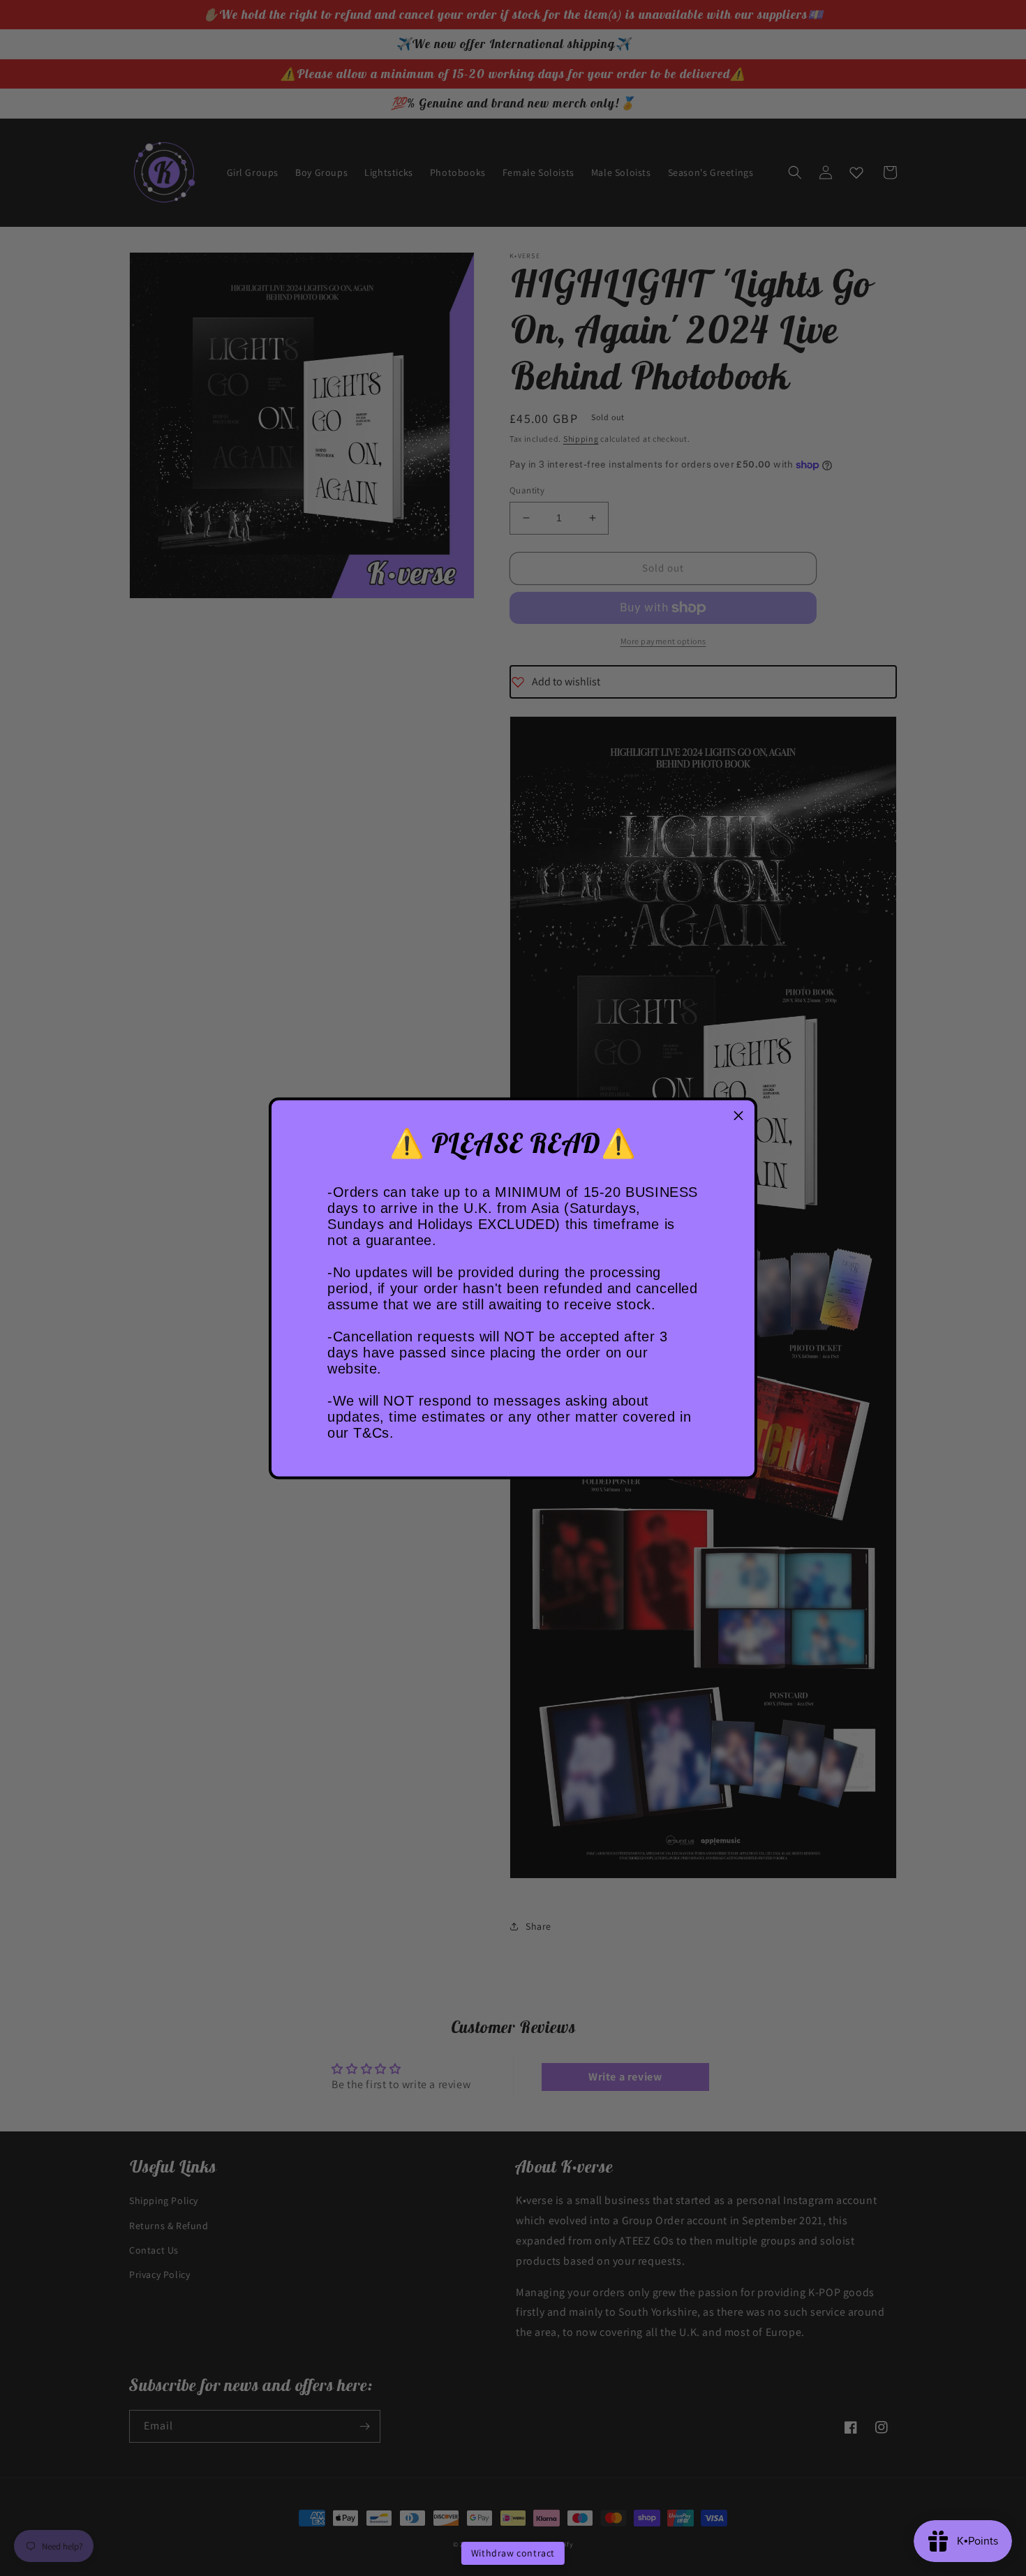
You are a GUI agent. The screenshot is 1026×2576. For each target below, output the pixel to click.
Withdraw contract (513, 2553)
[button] (738, 1116)
